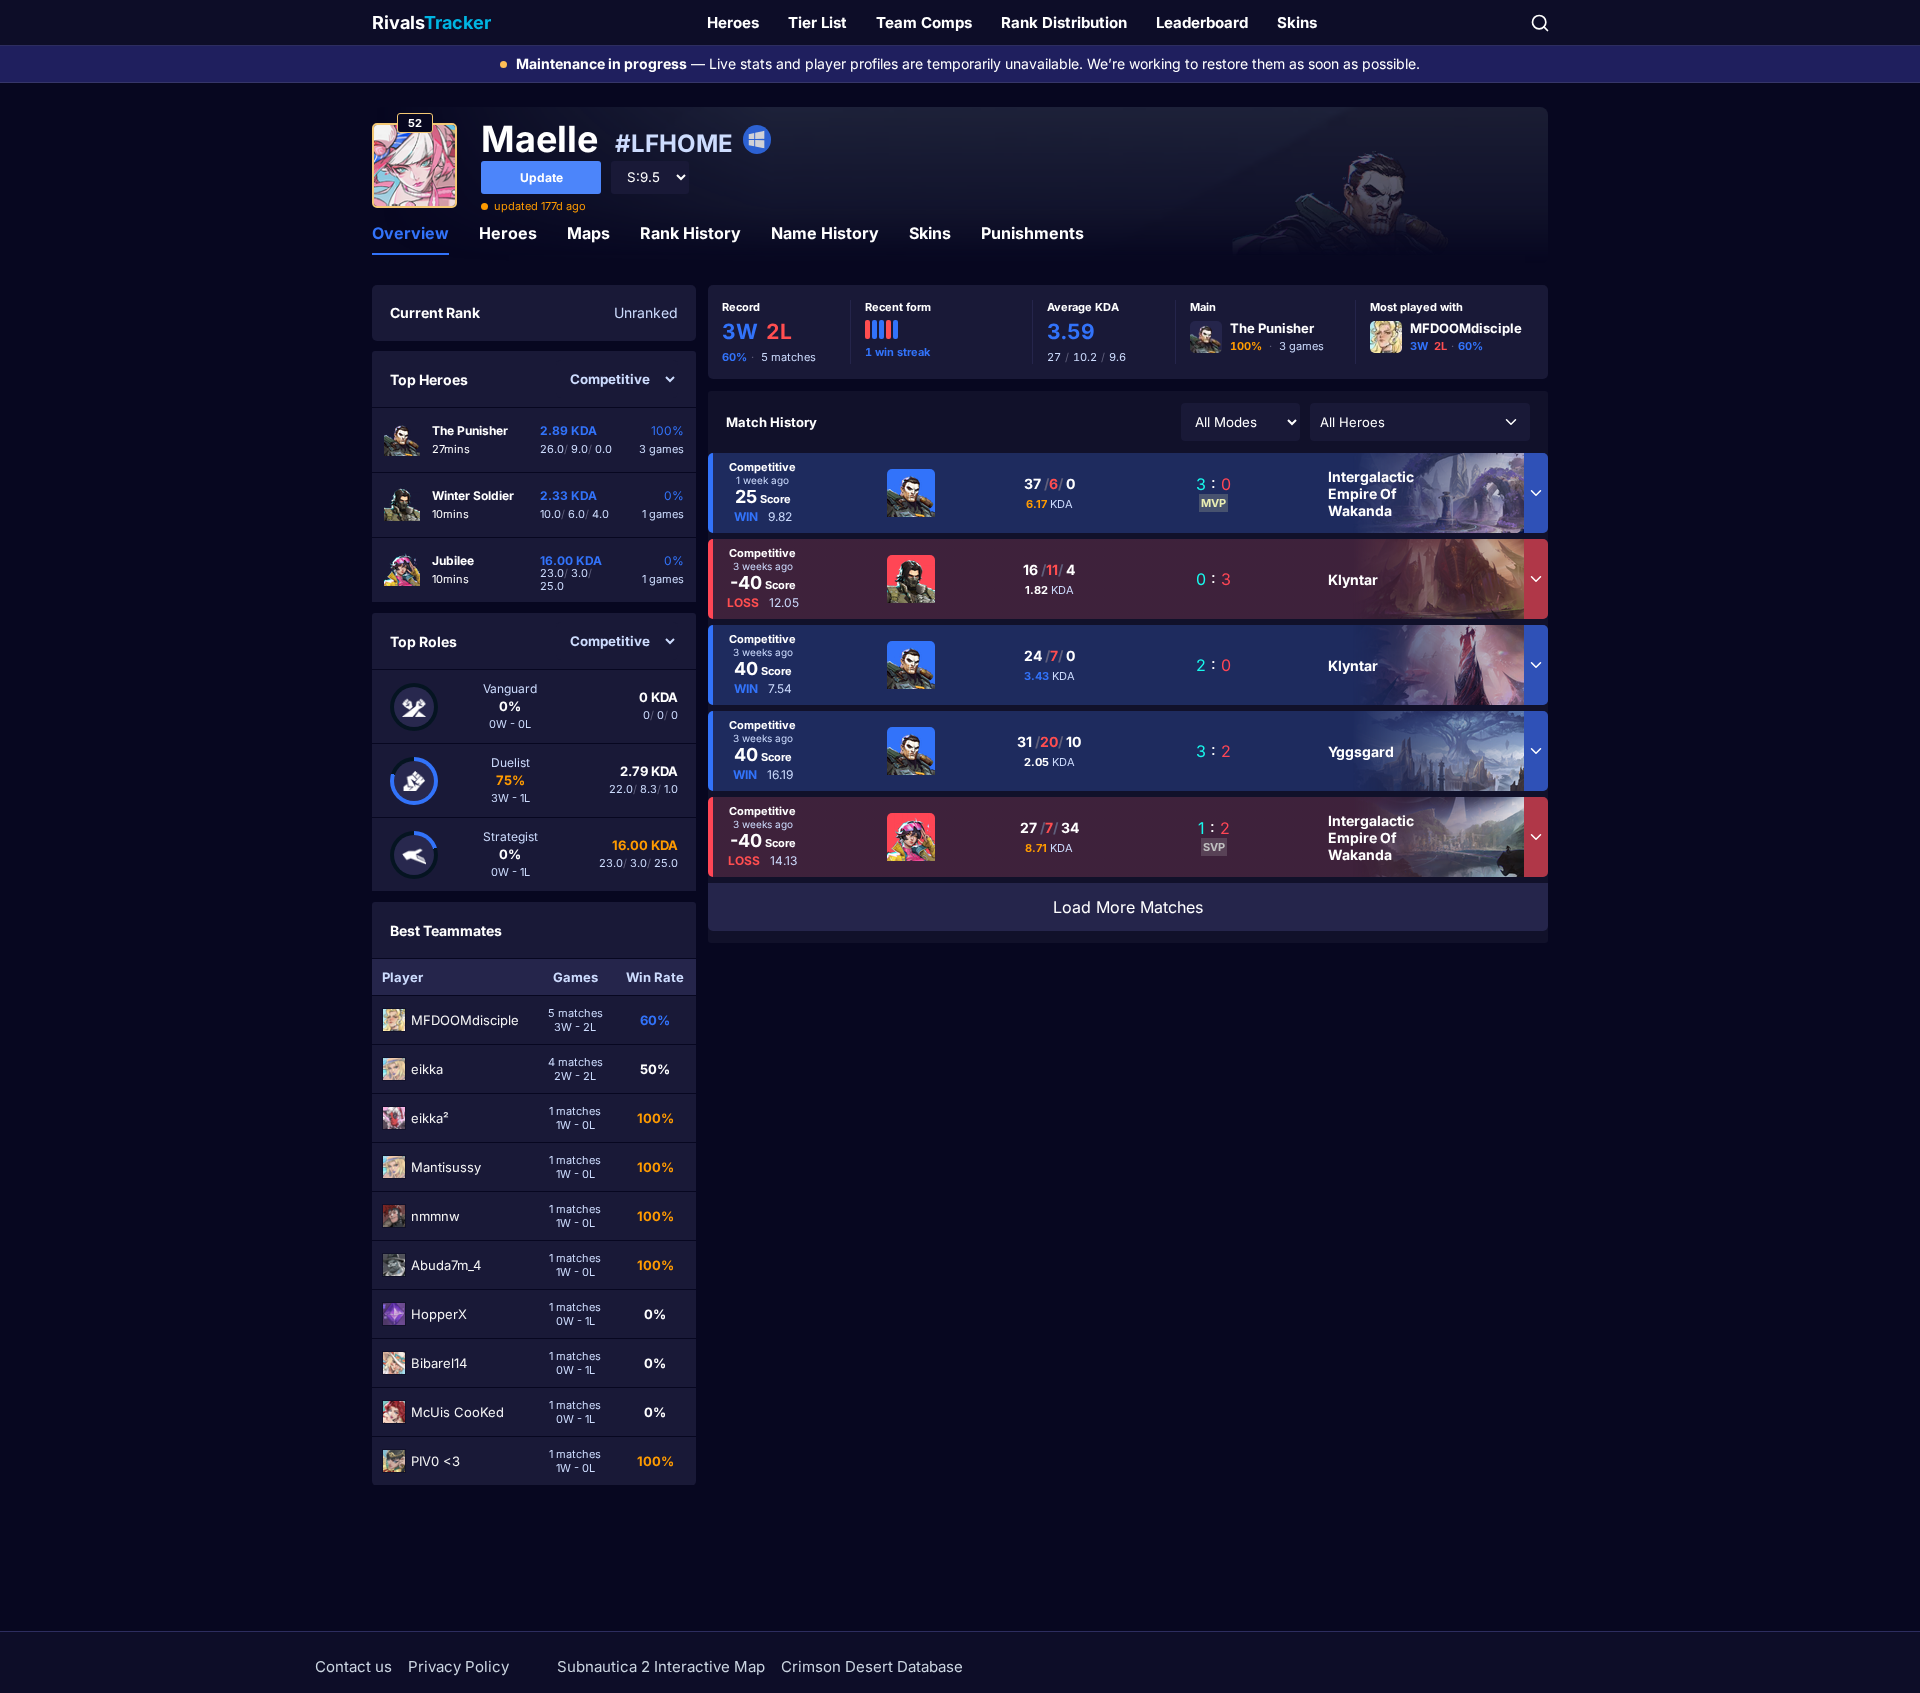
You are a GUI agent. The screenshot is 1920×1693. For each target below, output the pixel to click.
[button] (1420, 422)
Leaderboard (1202, 22)
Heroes (733, 22)
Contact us (353, 1666)
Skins (1297, 22)
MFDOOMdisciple (1466, 328)
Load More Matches (1128, 907)
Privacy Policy (458, 1666)
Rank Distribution (1064, 22)
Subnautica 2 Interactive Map (661, 1666)
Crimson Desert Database (872, 1666)
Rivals (431, 22)
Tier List (817, 22)
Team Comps (924, 22)
